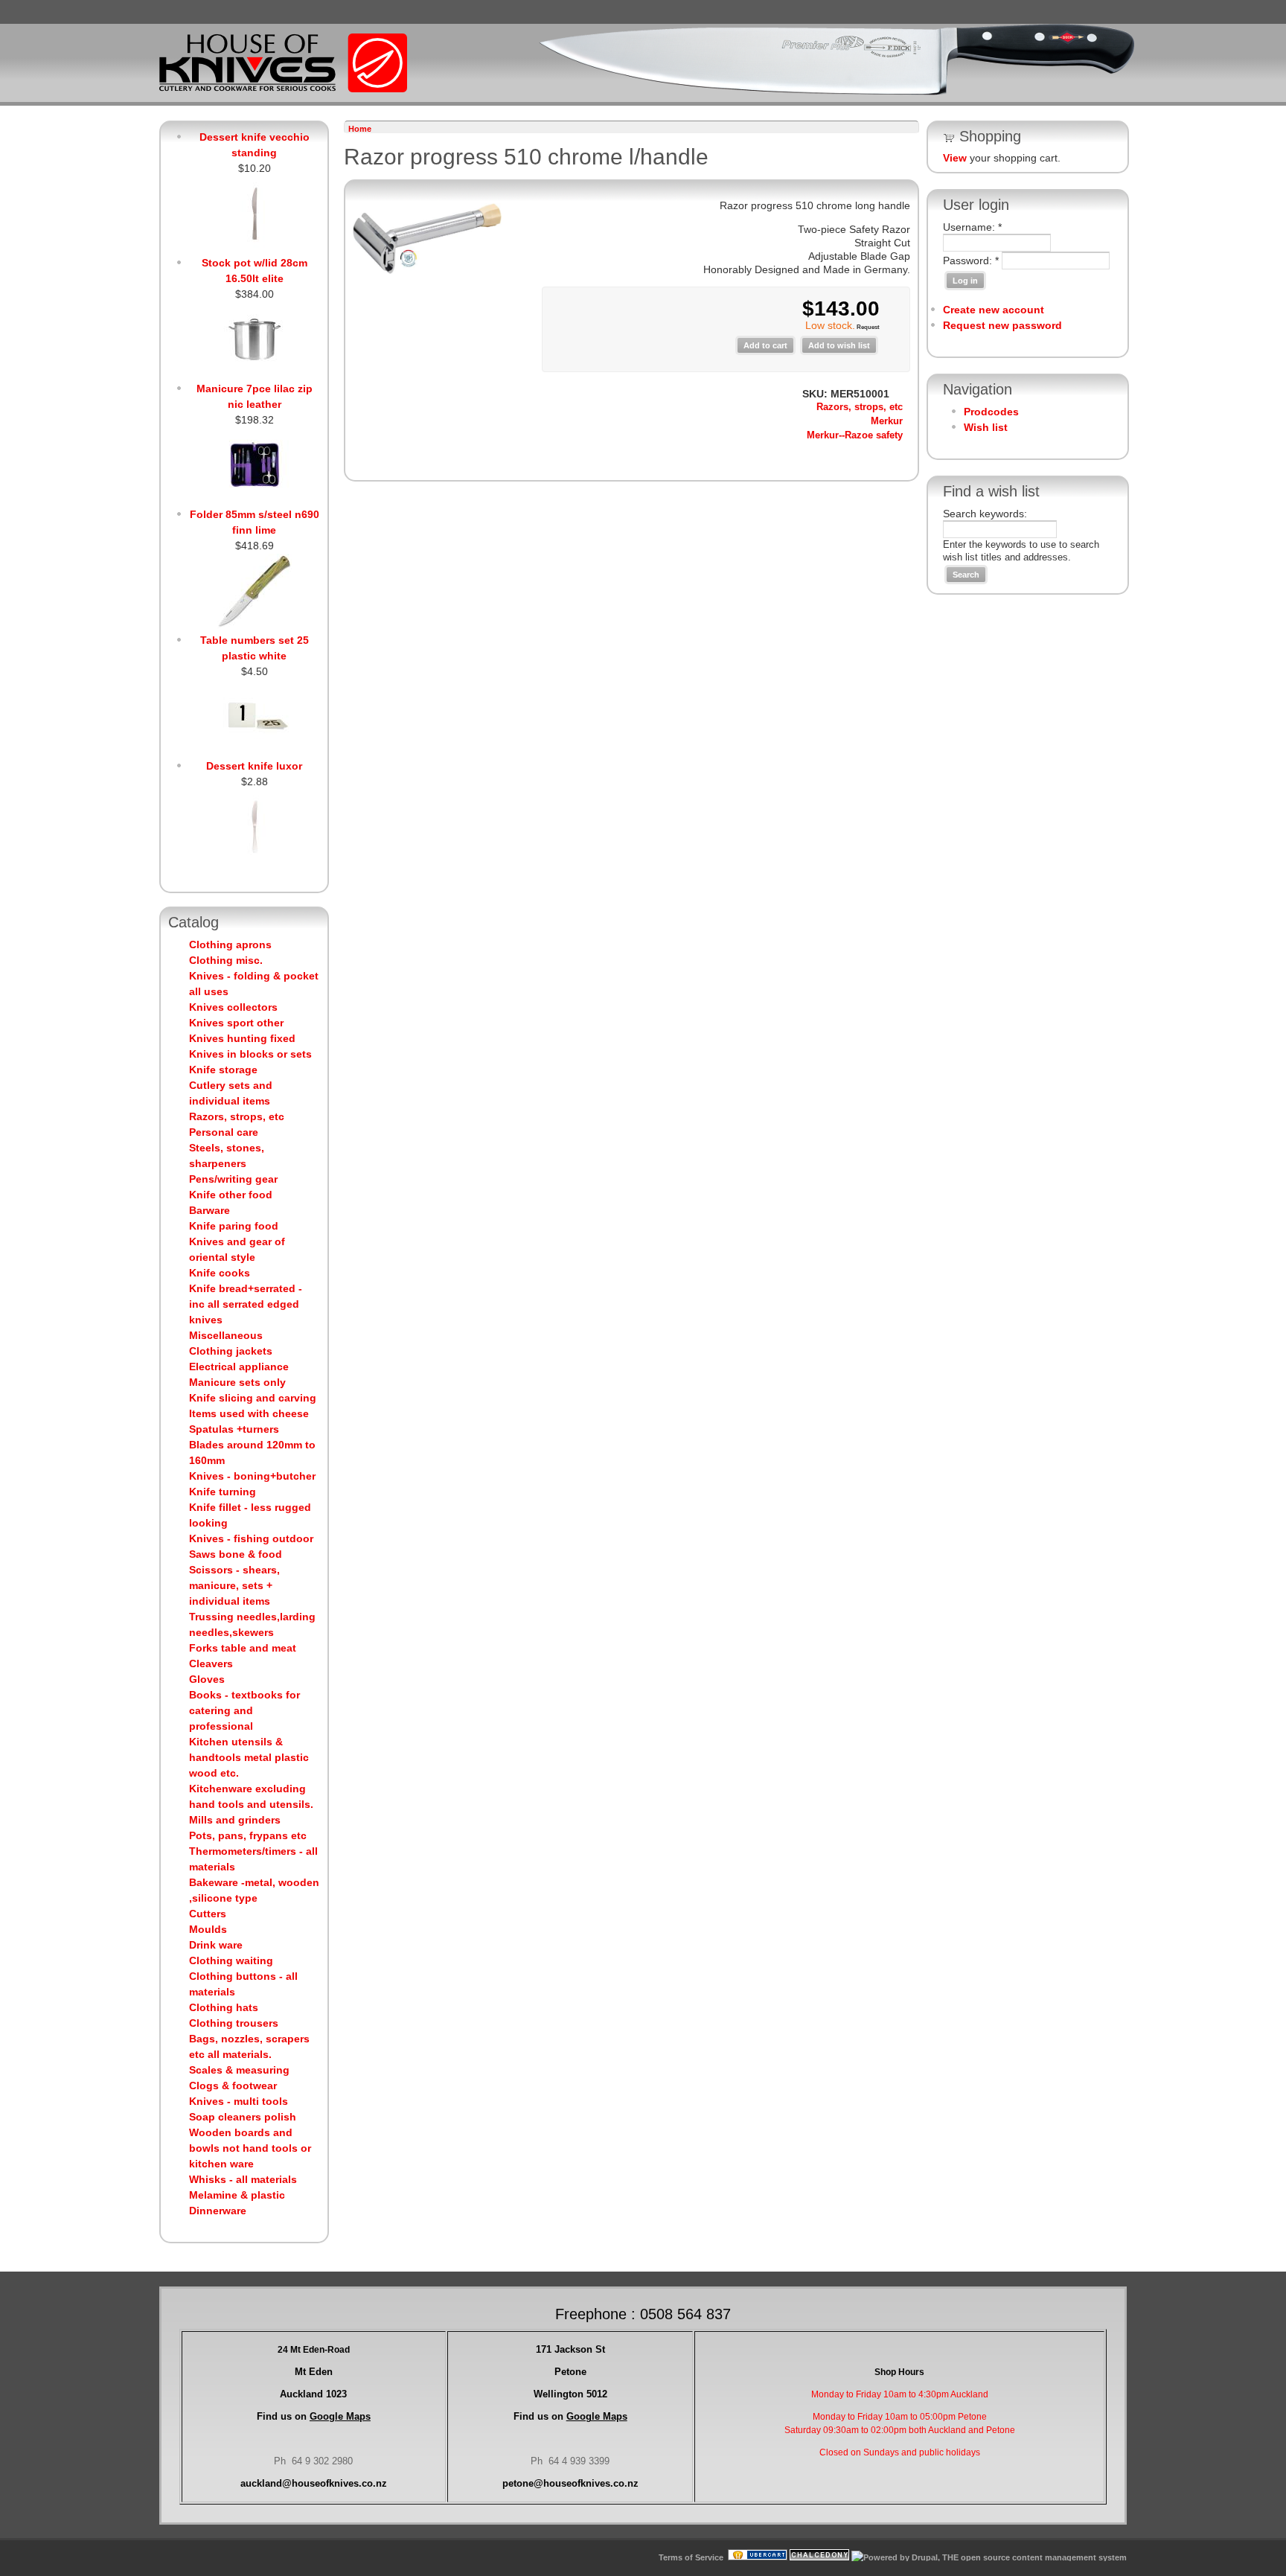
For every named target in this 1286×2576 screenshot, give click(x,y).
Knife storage (223, 1070)
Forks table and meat (243, 1648)
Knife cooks (220, 1273)
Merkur (887, 421)
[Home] (283, 89)
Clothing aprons (230, 945)
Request (867, 327)
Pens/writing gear (233, 1179)
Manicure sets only (237, 1382)
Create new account (994, 310)
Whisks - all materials (243, 2179)
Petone (570, 2372)
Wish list (986, 427)
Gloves (207, 1679)
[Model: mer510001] (427, 270)
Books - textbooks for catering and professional (244, 1710)
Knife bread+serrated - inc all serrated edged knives (246, 1304)
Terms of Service (691, 2557)
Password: (971, 261)
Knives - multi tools (239, 2101)
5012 (570, 2394)
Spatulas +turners (234, 1429)
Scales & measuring (239, 2070)
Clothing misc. (226, 960)
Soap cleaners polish (243, 2117)
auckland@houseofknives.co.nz (314, 2483)
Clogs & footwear (233, 2086)
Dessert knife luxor (254, 766)
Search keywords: (985, 514)
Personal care (224, 1132)
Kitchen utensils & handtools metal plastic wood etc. (249, 1757)
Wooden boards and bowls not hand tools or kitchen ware (250, 2148)
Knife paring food (234, 1226)
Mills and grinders (235, 1820)
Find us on (314, 2416)
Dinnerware (218, 2211)
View (955, 158)
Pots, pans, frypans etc (248, 1835)
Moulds (208, 1929)
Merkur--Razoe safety (855, 435)
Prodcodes (991, 412)
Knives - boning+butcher (252, 1476)
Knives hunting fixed (242, 1038)
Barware (209, 1210)
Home (360, 129)
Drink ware (216, 1945)
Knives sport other (236, 1023)
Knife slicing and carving (253, 1398)
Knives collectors (233, 1007)
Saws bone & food (236, 1554)
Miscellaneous (226, 1335)
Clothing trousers (234, 2023)
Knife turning (223, 1492)
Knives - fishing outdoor (251, 1538)
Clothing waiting (231, 1960)
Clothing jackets (231, 1351)
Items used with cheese (249, 1413)
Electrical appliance (239, 1367)
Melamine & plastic (237, 2195)
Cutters (208, 1914)
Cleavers (211, 1663)
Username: (972, 227)
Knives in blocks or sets (250, 1054)
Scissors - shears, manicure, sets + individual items (234, 1585)
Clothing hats (224, 2007)
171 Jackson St (570, 2349)
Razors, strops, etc (237, 1116)
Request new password (1002, 325)
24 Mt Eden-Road (314, 2350)
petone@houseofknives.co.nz (570, 2483)
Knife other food (231, 1195)
